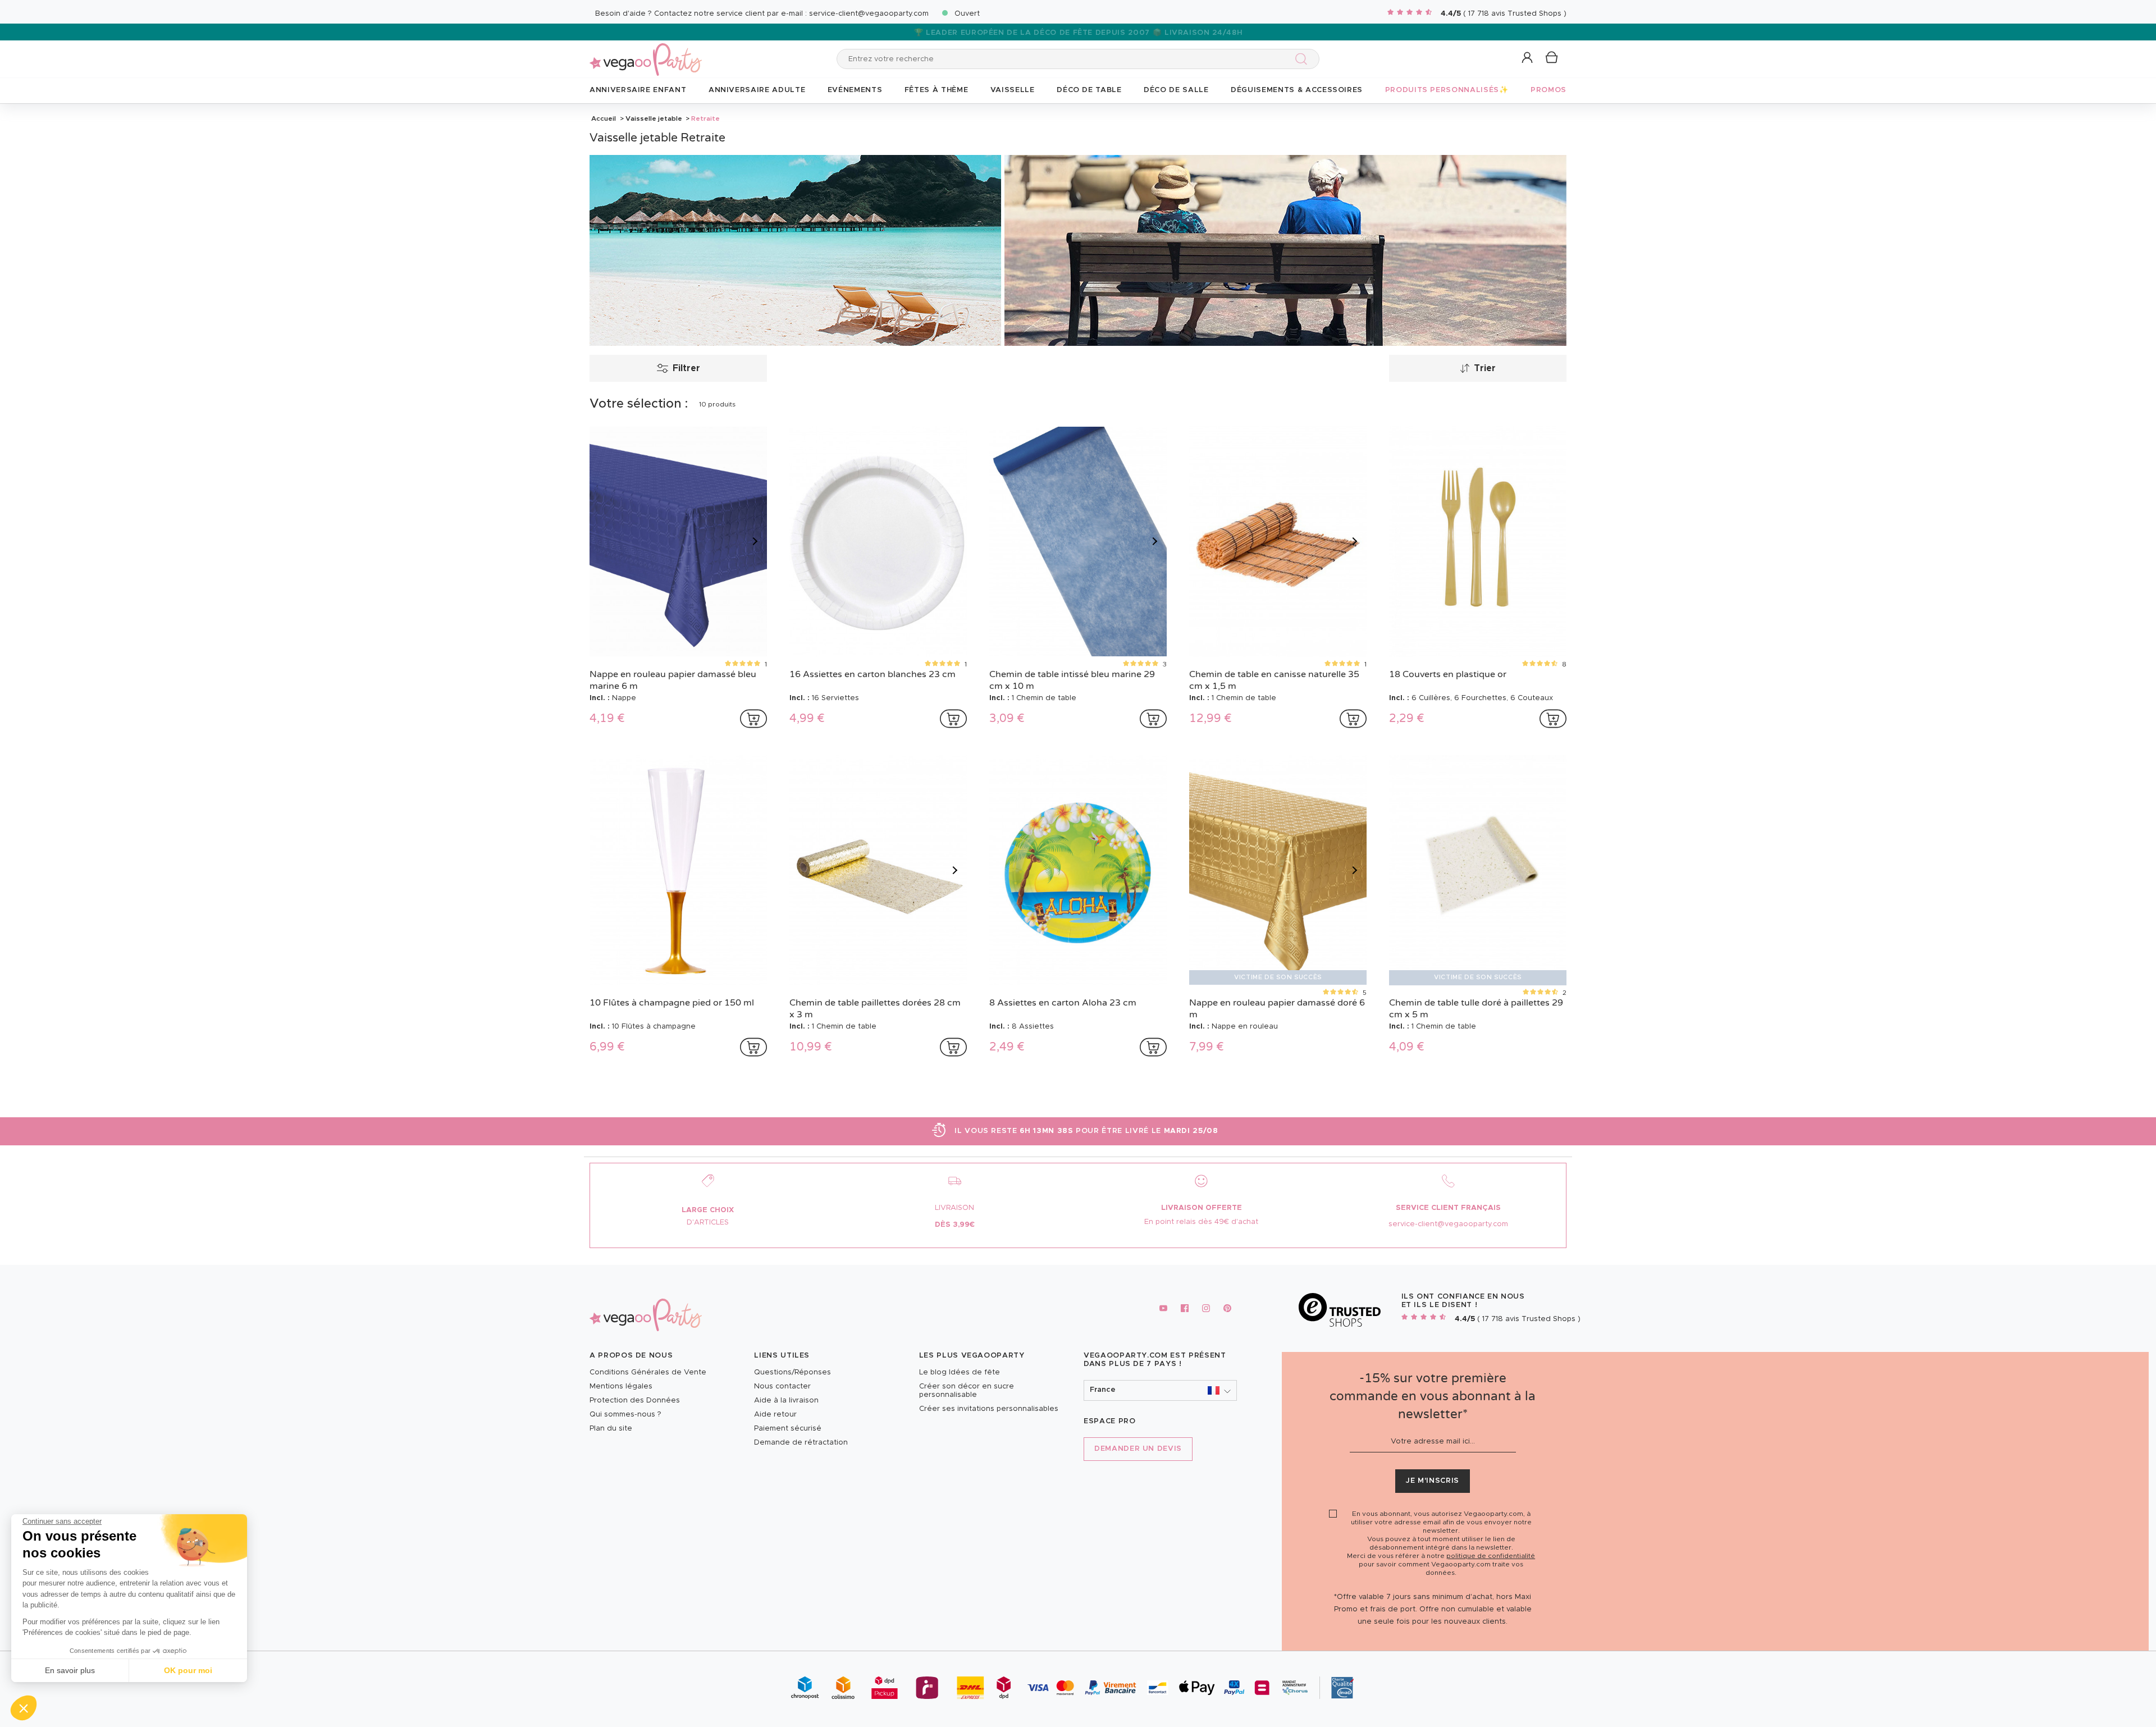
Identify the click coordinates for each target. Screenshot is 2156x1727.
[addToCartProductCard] (753, 719)
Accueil (604, 118)
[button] (24, 1708)
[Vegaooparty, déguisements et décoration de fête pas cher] (646, 53)
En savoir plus (70, 1670)
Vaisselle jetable (654, 118)
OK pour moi (188, 1670)
